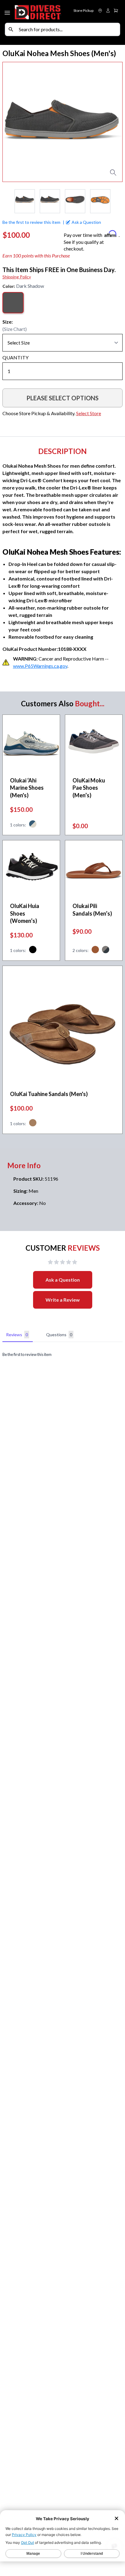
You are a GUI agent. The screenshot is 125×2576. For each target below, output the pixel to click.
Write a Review (63, 1300)
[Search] (11, 29)
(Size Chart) (15, 329)
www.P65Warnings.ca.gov (40, 666)
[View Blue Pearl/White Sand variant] (33, 825)
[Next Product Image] (113, 122)
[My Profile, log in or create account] (108, 11)
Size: (8, 322)
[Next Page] (118, 201)
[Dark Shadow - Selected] (13, 303)
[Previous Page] (7, 201)
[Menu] (8, 12)
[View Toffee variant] (33, 1124)
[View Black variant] (33, 950)
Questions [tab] (59, 1335)
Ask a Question (63, 1280)
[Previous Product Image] (12, 122)
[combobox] (68, 29)
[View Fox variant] (95, 950)
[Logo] (38, 11)
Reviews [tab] (17, 1335)
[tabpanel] (62, 1355)
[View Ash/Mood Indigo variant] (106, 950)
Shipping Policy (17, 277)
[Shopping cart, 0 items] (116, 11)
